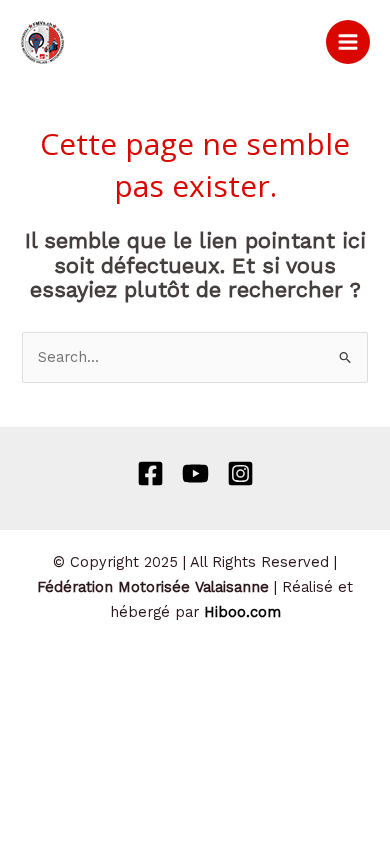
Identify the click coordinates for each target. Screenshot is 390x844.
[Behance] (195, 473)
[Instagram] (240, 473)
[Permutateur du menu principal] (348, 42)
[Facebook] (150, 473)
